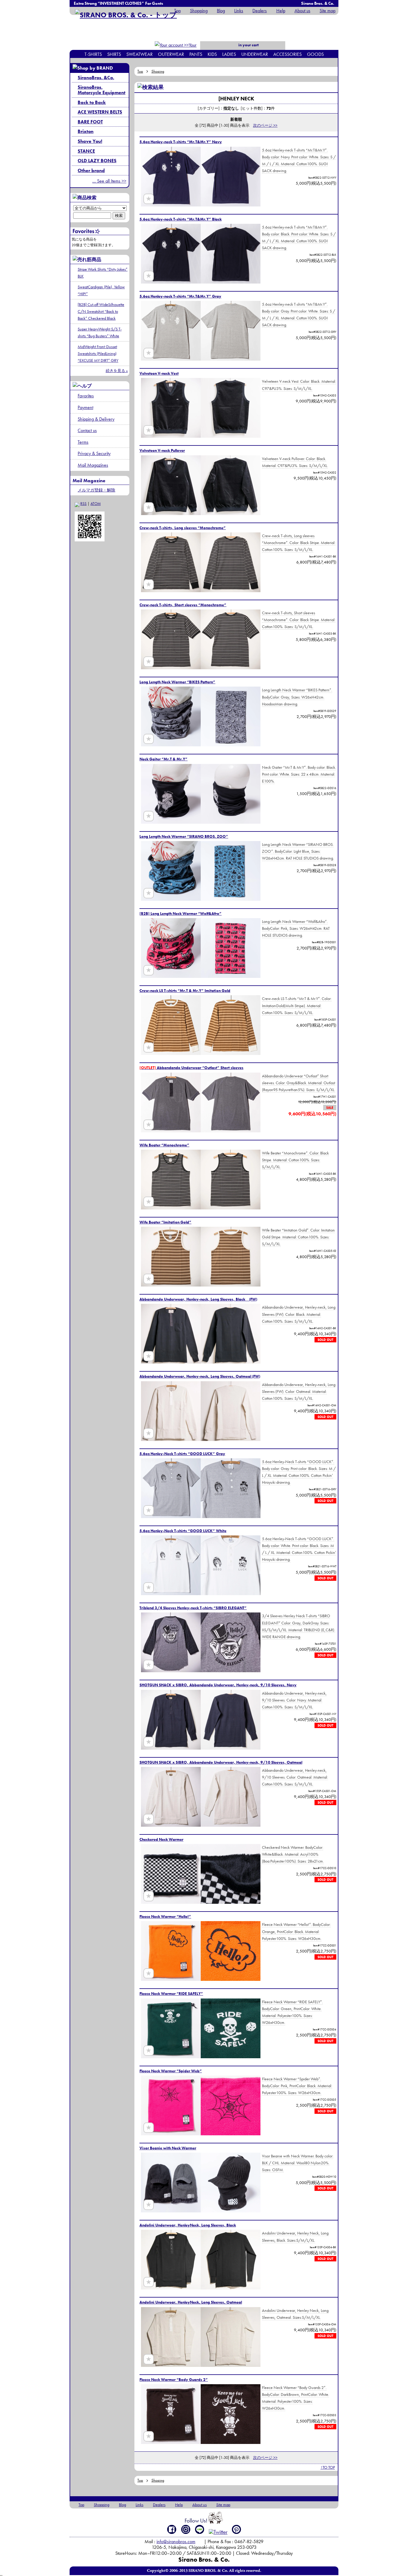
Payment (85, 407)
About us (302, 11)
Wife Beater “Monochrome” (164, 1145)
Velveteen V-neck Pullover (162, 450)
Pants (196, 54)
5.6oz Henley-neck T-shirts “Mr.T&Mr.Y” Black (181, 219)
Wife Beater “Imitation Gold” (165, 1222)
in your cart (248, 45)
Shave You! (90, 141)
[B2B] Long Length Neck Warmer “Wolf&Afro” (181, 913)
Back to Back (92, 102)
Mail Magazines (93, 465)
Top (177, 11)
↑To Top (328, 2467)
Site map (328, 11)
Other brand (91, 170)
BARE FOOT (90, 122)
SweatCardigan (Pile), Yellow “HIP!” (101, 290)
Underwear (255, 54)
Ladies (229, 54)
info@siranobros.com (176, 2541)
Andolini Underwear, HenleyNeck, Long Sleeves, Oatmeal (191, 2302)
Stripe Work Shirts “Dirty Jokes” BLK (103, 273)
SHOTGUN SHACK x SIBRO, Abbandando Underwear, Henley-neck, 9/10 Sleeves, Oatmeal (221, 1762)
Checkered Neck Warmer (161, 1839)
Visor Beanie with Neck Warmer (168, 2148)
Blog (221, 11)
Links (239, 11)
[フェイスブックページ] (172, 2529)
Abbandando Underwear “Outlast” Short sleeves (191, 1068)
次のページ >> (265, 125)
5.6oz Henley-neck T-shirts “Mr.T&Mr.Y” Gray (180, 296)
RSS (83, 504)
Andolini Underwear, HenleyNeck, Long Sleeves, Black (188, 2225)
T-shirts (93, 54)
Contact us (87, 430)
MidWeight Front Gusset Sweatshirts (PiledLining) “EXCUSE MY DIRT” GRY (98, 353)
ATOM (96, 504)
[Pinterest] (237, 2529)
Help (281, 11)
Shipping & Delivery (96, 419)
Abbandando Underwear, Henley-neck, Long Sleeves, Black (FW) (198, 1299)
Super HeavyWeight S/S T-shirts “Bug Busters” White (100, 332)
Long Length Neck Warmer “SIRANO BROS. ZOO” (184, 836)
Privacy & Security (94, 453)
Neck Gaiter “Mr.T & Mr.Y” (164, 759)
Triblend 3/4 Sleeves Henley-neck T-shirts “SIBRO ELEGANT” (193, 1608)
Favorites (86, 396)
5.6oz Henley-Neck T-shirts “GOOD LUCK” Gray (182, 1454)
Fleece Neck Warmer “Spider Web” (171, 2071)
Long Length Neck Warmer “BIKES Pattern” (177, 682)
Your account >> (186, 49)
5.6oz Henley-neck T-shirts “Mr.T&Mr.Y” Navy (181, 142)
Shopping (199, 11)
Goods (315, 54)
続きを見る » (117, 371)
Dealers (260, 11)
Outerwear (171, 54)
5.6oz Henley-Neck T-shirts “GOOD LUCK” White (183, 1531)
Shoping (158, 71)
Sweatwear (139, 54)
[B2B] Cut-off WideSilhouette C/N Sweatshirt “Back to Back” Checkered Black (101, 311)
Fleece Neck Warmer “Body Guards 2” (174, 2380)
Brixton (86, 131)
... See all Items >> (109, 181)
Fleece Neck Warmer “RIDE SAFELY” (171, 1994)
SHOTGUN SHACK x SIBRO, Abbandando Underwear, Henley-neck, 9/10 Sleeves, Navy (218, 1685)
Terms (83, 442)
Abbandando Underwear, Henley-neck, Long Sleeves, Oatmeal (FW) (200, 1376)
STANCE (86, 151)
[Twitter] (218, 2532)
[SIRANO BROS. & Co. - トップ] (126, 15)
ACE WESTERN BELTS (100, 112)
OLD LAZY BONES (97, 161)
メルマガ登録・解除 (96, 490)
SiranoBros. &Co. (96, 78)
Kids (212, 54)
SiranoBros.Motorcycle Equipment (102, 90)
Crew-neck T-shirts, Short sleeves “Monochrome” (183, 605)
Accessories (287, 54)
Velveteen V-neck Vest (159, 373)
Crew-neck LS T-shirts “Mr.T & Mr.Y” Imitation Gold (185, 991)
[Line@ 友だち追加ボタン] (200, 2529)
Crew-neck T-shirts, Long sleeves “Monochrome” (183, 528)
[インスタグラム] (186, 2529)
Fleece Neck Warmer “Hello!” (165, 1916)
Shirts (114, 54)
